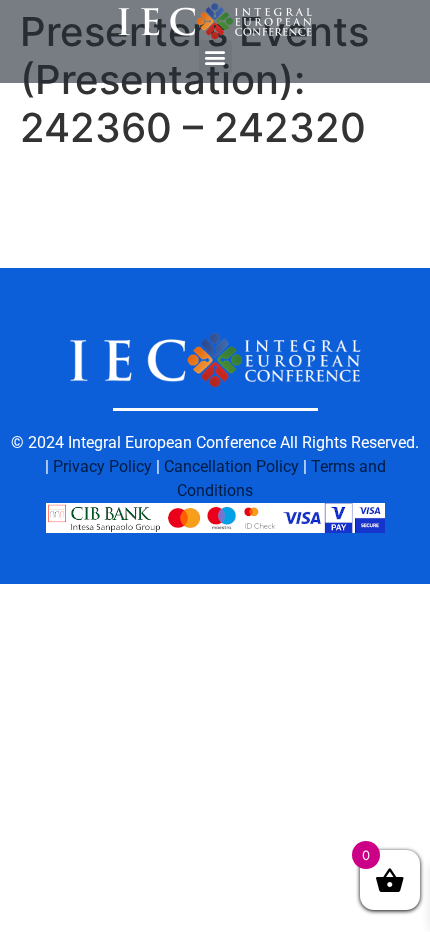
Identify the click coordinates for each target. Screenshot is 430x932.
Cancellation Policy (231, 466)
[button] (215, 56)
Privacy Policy (102, 466)
